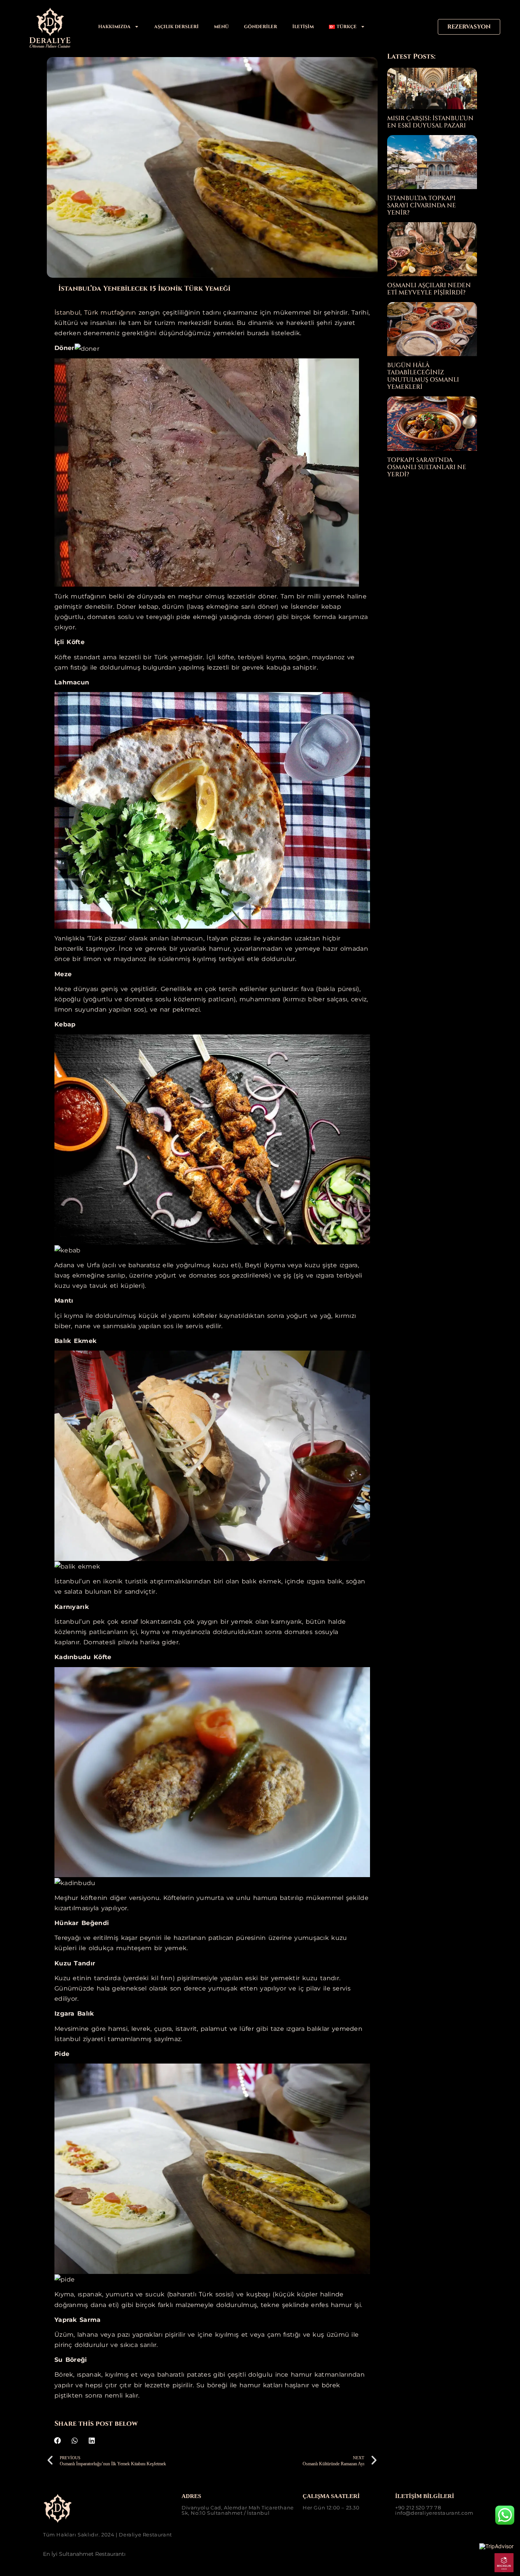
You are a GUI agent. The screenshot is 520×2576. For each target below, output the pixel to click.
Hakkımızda (114, 27)
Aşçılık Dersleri (176, 27)
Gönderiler (261, 27)
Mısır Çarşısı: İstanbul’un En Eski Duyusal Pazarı (430, 122)
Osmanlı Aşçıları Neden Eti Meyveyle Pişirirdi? (429, 289)
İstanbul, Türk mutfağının (95, 313)
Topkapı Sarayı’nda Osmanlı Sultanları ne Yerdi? (427, 467)
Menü (221, 27)
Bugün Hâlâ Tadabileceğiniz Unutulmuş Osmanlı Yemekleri (423, 376)
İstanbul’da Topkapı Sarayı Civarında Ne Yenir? (422, 205)
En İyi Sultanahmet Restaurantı (84, 2554)
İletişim (303, 27)
